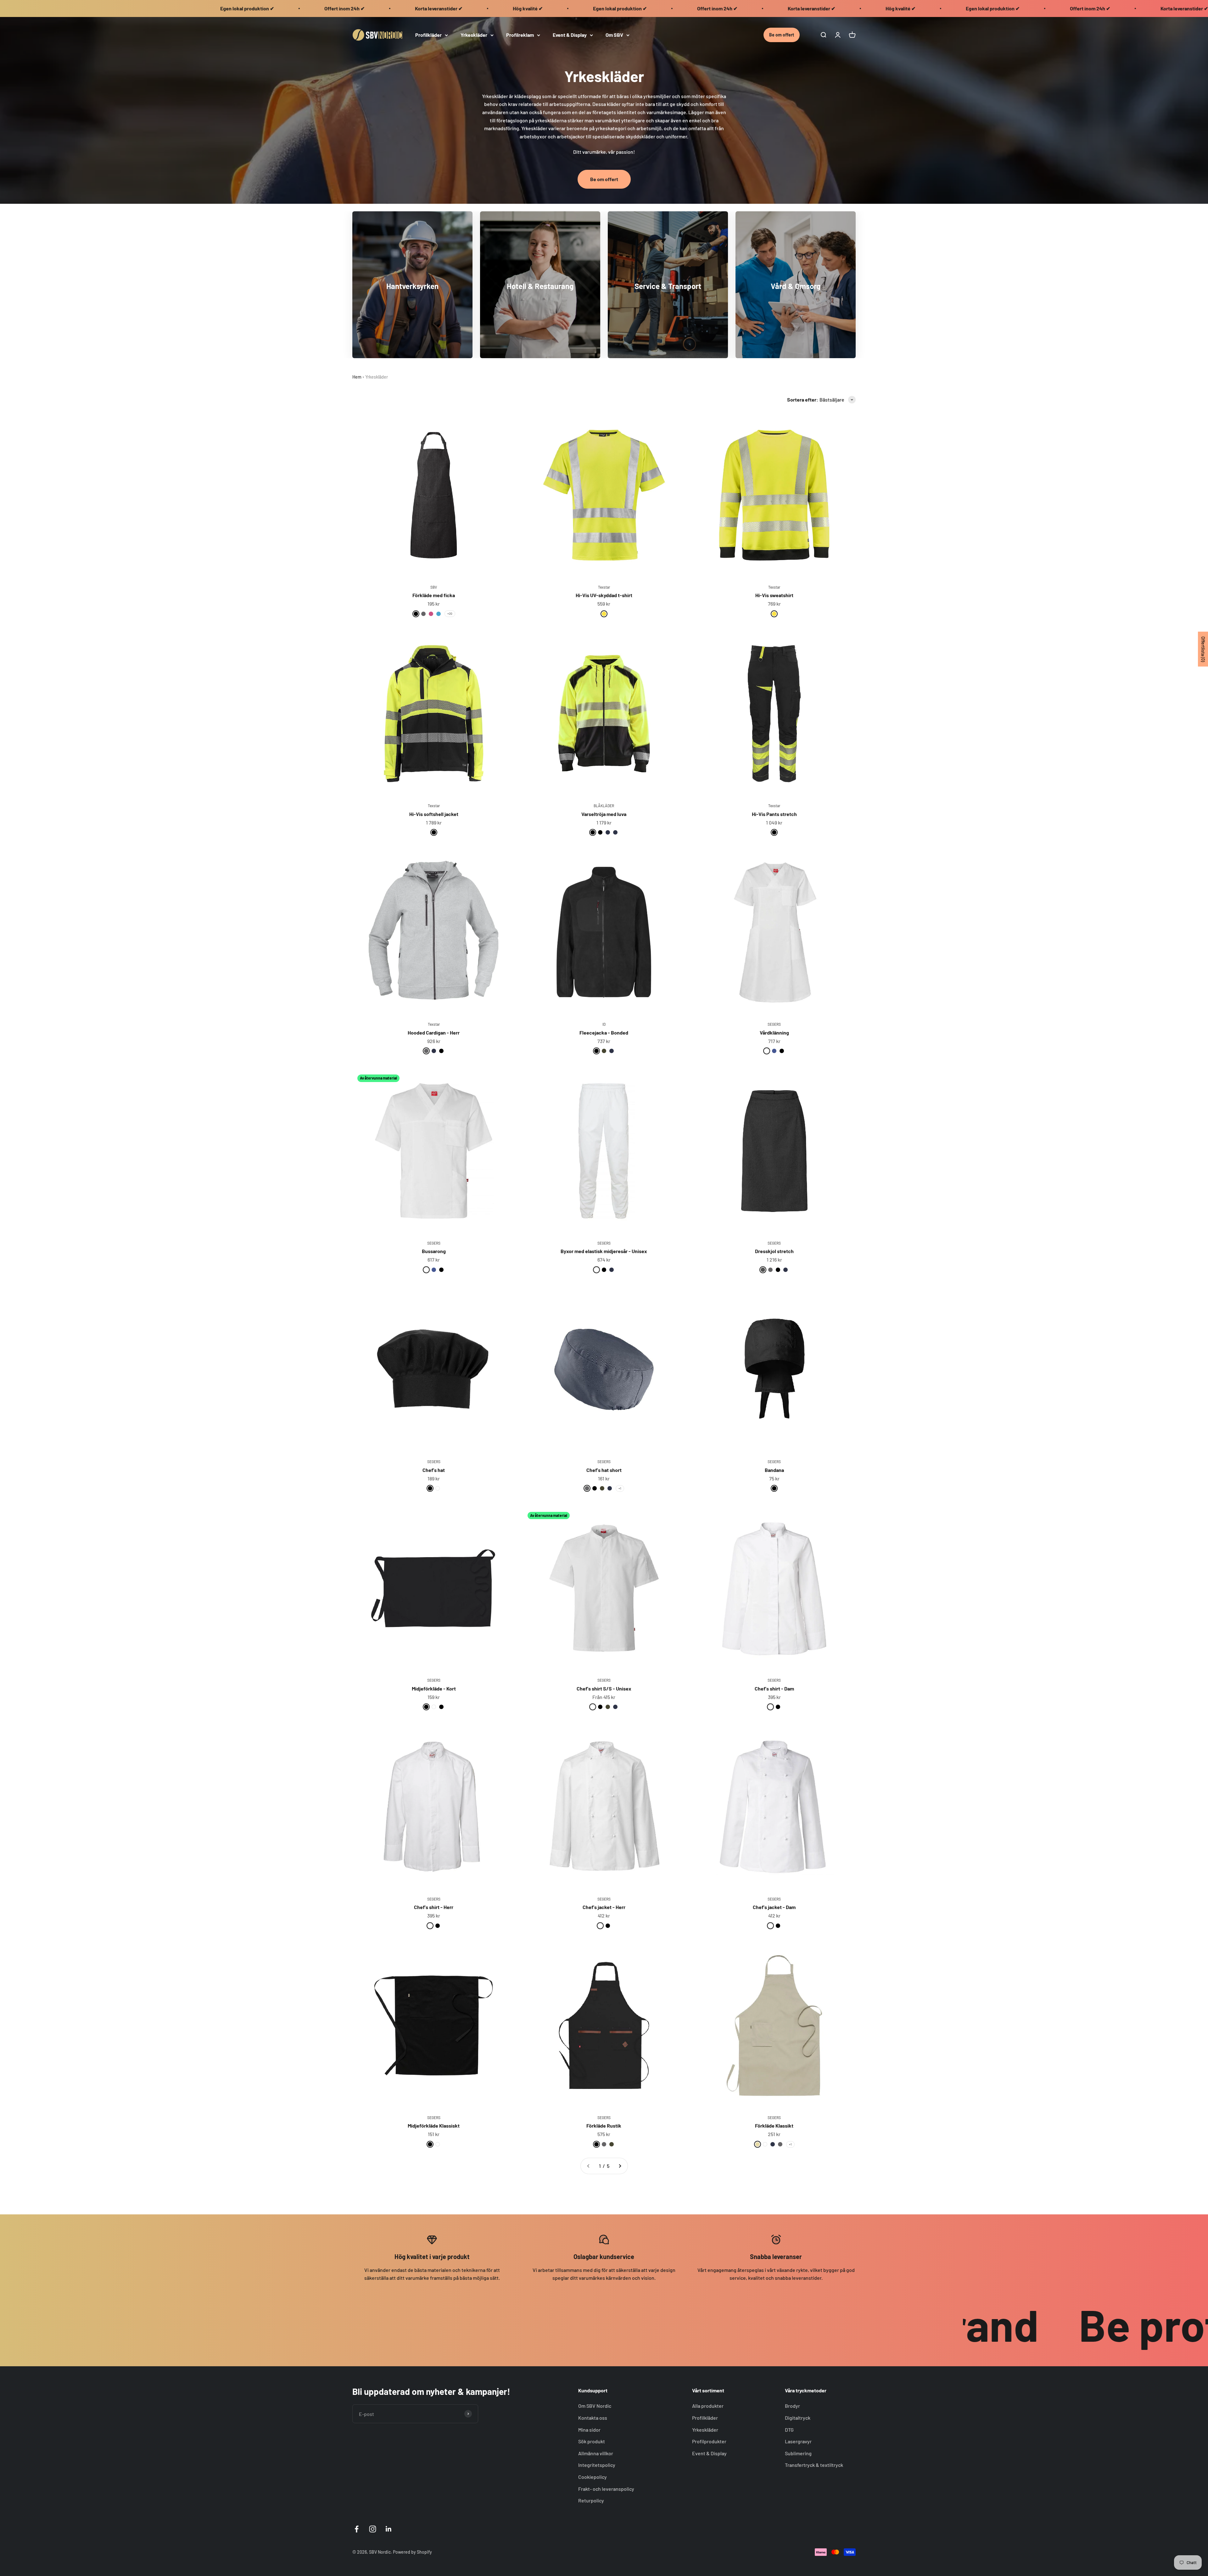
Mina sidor (589, 2430)
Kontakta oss (593, 2418)
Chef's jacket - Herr (604, 1907)
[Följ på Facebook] (357, 2529)
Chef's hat (434, 1470)
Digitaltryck (798, 2418)
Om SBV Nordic (595, 2406)
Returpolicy (591, 2500)
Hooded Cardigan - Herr (434, 1033)
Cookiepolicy (593, 2477)
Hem (357, 377)
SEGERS (774, 1024)
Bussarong (434, 1251)
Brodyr (792, 2406)
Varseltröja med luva (604, 814)
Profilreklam (520, 35)
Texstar (604, 587)
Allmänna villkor (596, 2453)
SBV (434, 587)
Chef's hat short (604, 1470)
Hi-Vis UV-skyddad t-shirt (604, 595)
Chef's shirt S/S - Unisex (604, 1688)
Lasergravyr (798, 2441)
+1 (620, 1488)
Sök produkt (592, 2441)
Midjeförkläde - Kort (434, 1688)
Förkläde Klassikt (774, 2126)
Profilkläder (428, 35)
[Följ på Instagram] (373, 2529)
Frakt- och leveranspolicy (606, 2489)
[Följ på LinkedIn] (389, 2529)
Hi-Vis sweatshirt (774, 595)
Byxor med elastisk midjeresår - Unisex (604, 1251)
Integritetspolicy (597, 2465)
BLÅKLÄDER (604, 806)
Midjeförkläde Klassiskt (434, 2126)
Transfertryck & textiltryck (814, 2465)
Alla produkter (708, 2406)
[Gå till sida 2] (620, 2166)
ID (604, 1024)
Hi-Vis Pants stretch (774, 814)
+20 (450, 613)
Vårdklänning (774, 1033)
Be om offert (782, 35)
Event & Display (570, 35)
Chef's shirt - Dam (774, 1688)
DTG (789, 2430)
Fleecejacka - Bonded (604, 1033)
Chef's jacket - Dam (774, 1907)
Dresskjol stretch (774, 1251)
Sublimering (798, 2453)
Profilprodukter (709, 2441)
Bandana (774, 1470)
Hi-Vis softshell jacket (434, 814)
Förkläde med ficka (434, 595)
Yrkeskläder (474, 35)
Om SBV (614, 35)
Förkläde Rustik (604, 2126)
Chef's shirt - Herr (434, 1907)
